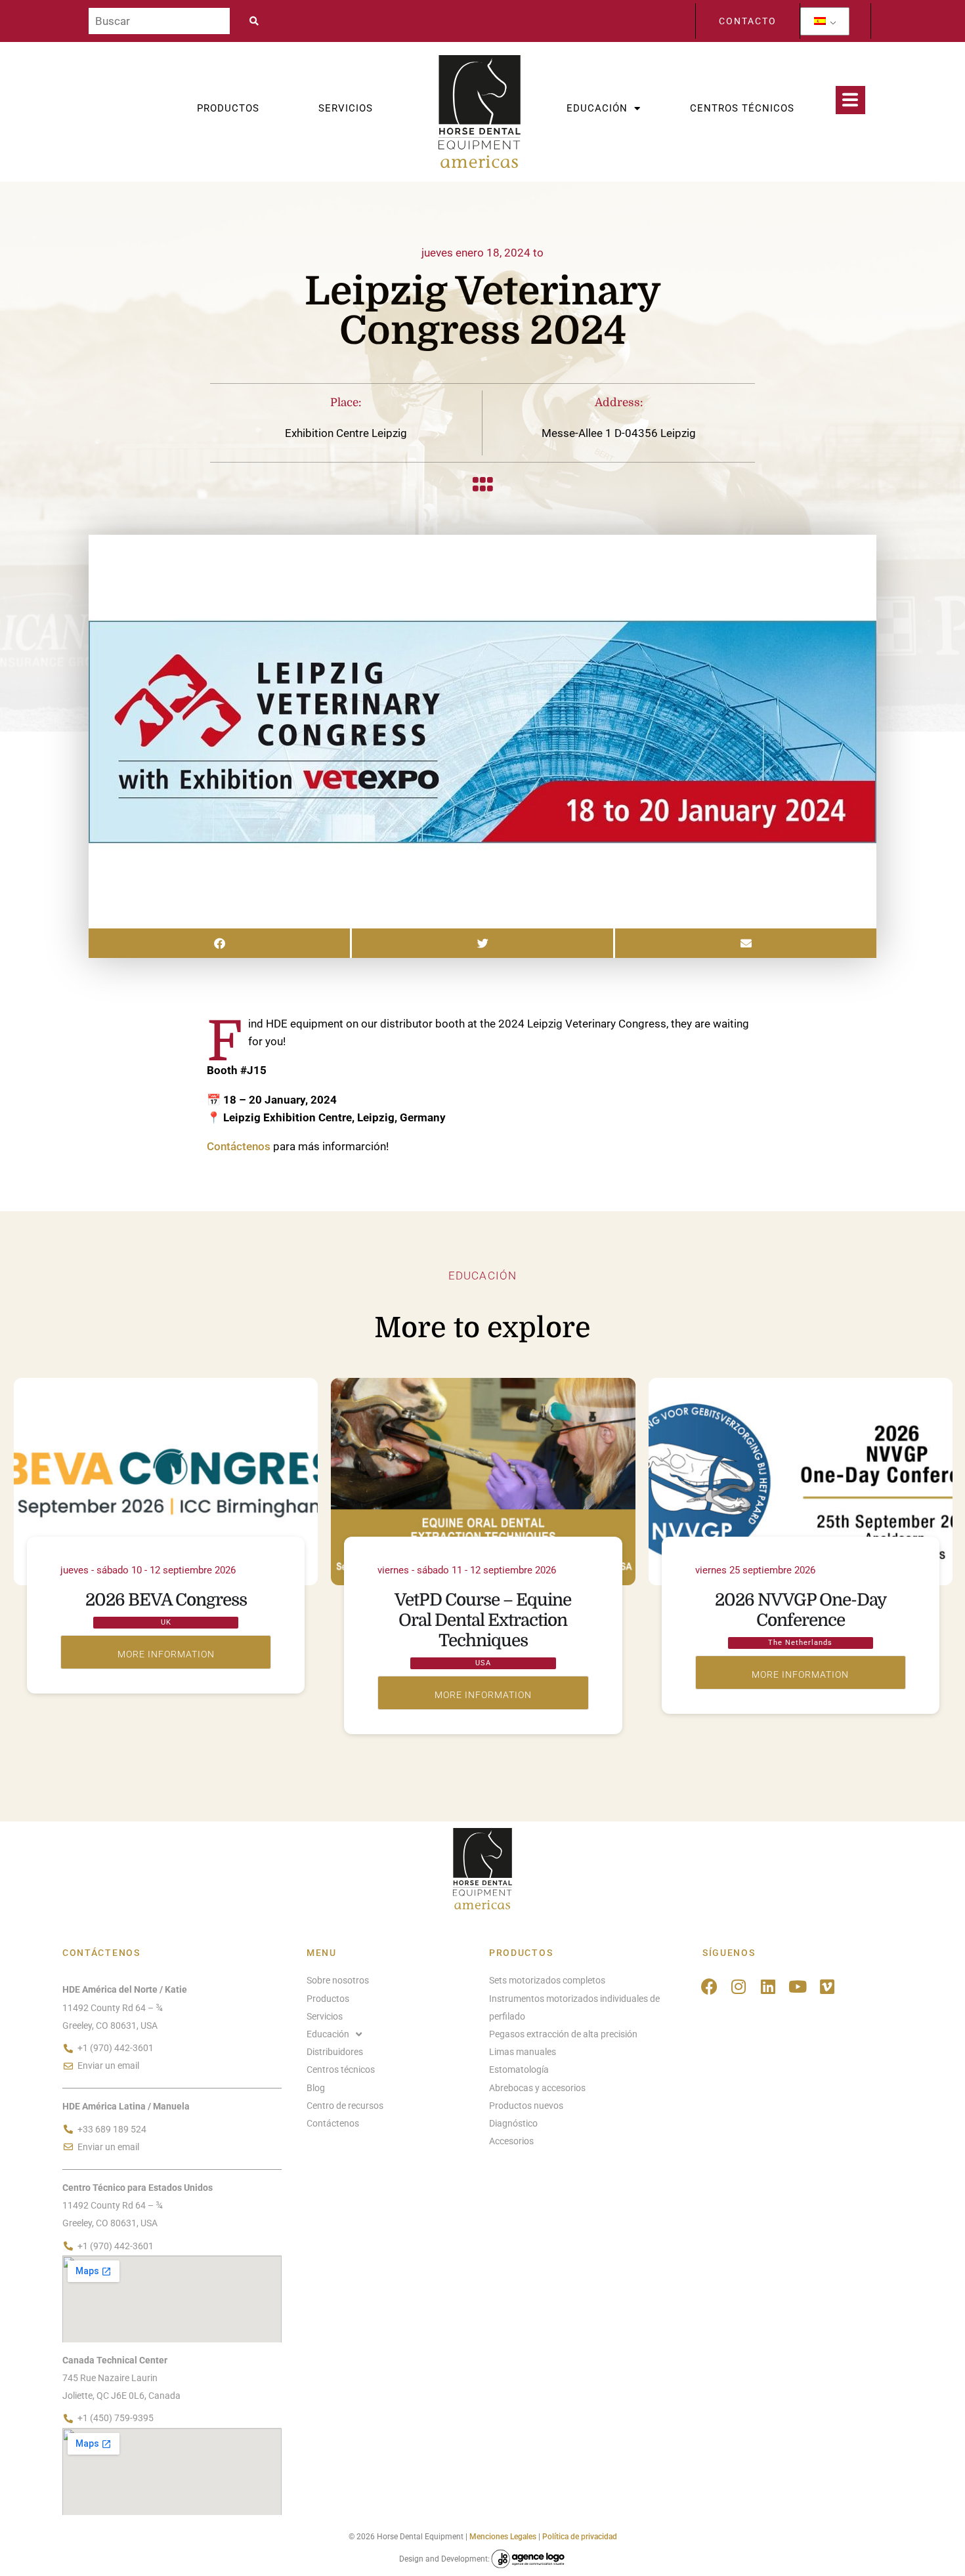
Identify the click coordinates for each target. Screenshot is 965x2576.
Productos (228, 108)
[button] (219, 943)
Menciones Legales (503, 2537)
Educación (597, 108)
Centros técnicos (742, 108)
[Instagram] (739, 1986)
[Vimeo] (827, 1986)
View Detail (166, 1652)
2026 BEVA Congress (166, 1600)
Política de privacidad (580, 2537)
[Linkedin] (768, 1986)
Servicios (346, 108)
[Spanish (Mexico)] (820, 21)
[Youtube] (798, 1986)
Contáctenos (239, 1146)
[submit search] (258, 21)
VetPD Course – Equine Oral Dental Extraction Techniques (483, 1620)
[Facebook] (709, 1986)
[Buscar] (159, 21)
